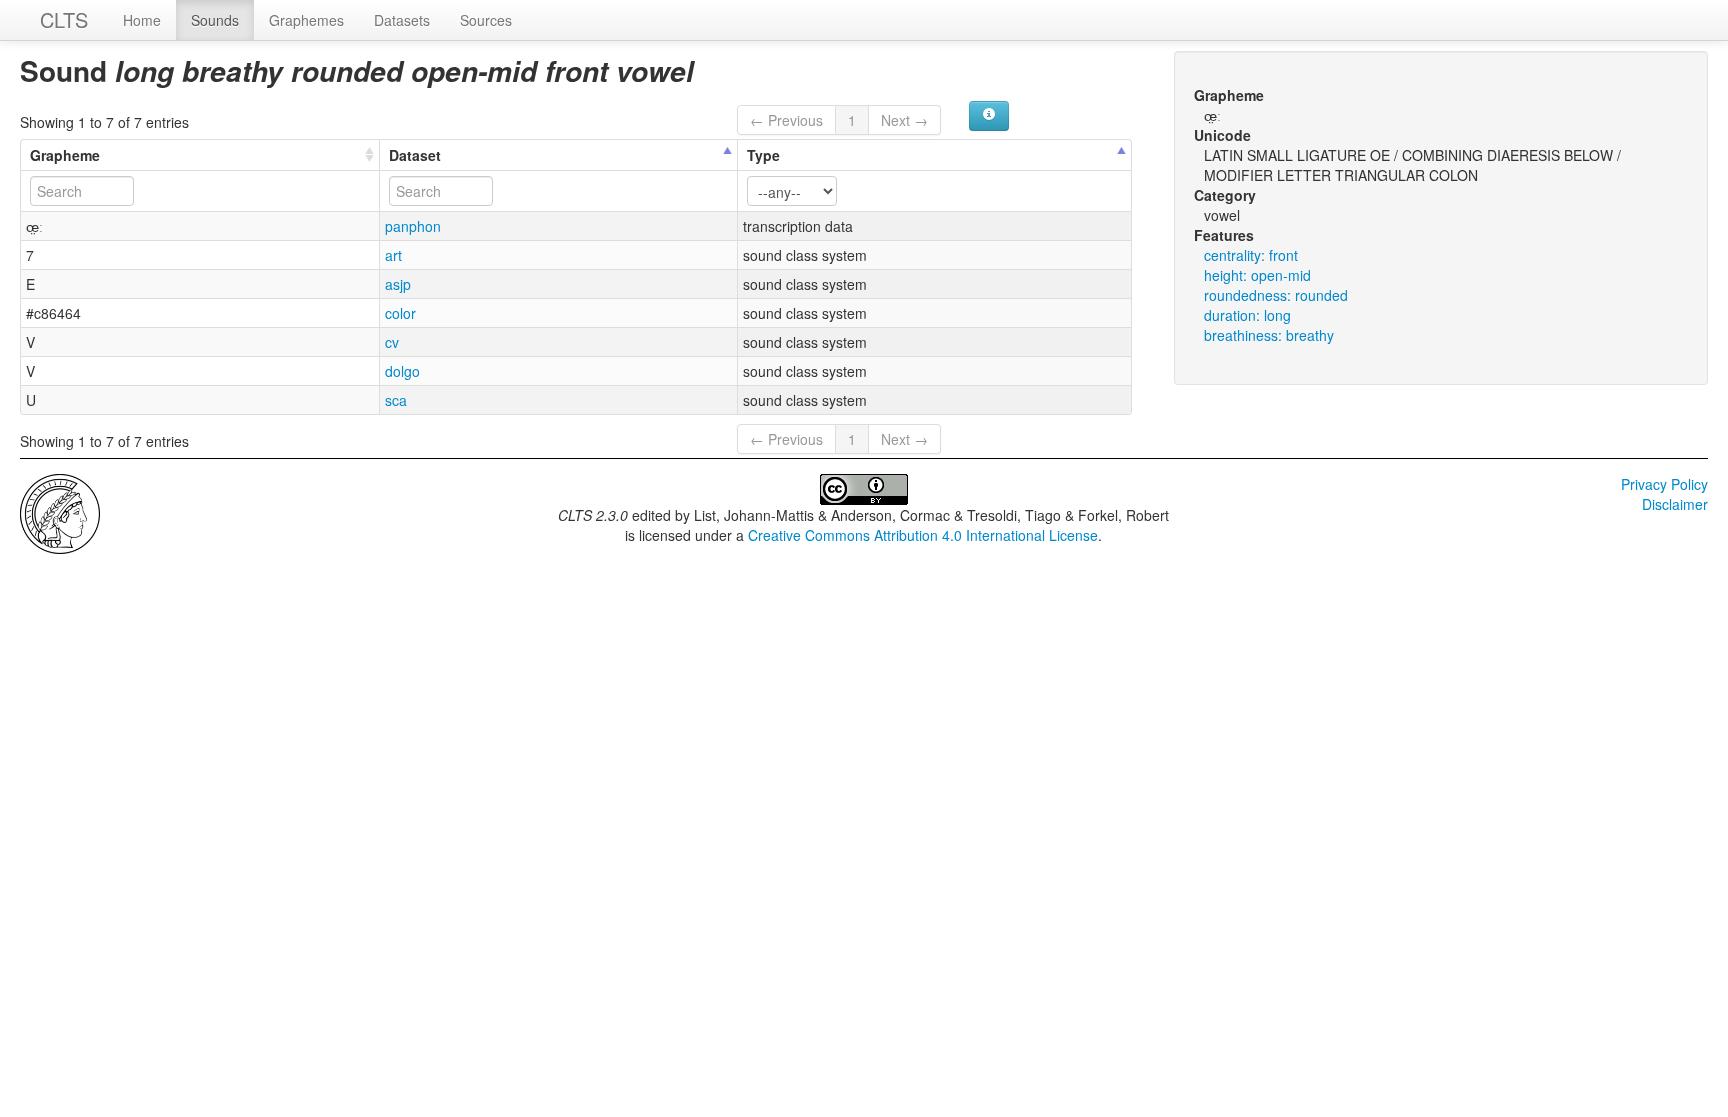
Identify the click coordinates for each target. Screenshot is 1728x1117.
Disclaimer (1675, 504)
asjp (398, 284)
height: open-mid (1257, 275)
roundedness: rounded (1276, 295)
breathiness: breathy (1269, 335)
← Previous (786, 120)
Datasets (402, 20)
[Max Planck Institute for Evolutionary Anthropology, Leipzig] (60, 512)
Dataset (415, 155)
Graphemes (306, 20)
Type (763, 155)
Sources (486, 20)
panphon (413, 226)
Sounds (215, 20)
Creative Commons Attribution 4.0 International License (923, 535)
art (393, 255)
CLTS (64, 19)
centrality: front (1251, 255)
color (400, 313)
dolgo (402, 371)
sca (396, 400)
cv (392, 342)
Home (142, 20)
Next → (904, 120)
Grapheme (65, 155)
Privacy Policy (1664, 484)
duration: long (1247, 315)
